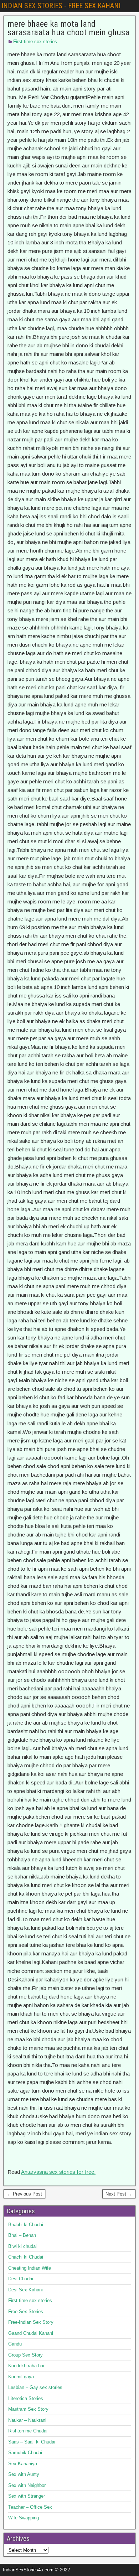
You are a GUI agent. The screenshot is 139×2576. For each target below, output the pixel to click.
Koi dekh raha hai (26, 2366)
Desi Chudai (21, 2279)
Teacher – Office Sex (30, 2507)
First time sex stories (35, 42)
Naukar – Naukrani (27, 2420)
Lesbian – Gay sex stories (35, 2387)
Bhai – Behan (22, 2235)
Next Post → (119, 2194)
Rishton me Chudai (28, 2431)
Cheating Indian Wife (30, 2268)
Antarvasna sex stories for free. (58, 2172)
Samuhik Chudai (25, 2453)
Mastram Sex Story (28, 2409)
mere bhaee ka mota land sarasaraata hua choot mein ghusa (68, 28)
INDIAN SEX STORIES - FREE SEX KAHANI (61, 6)
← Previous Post (24, 2194)
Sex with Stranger (27, 2496)
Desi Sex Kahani (25, 2290)
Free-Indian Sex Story (31, 2322)
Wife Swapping (24, 2518)
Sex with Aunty (24, 2474)
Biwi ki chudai (22, 2246)
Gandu (15, 2344)
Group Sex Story (25, 2355)
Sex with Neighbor (27, 2485)
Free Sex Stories (26, 2311)
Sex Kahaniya (23, 2464)
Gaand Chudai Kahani (31, 2333)
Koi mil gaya (21, 2377)
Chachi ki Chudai (26, 2257)
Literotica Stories (26, 2398)
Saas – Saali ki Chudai (32, 2442)
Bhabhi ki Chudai (26, 2225)
